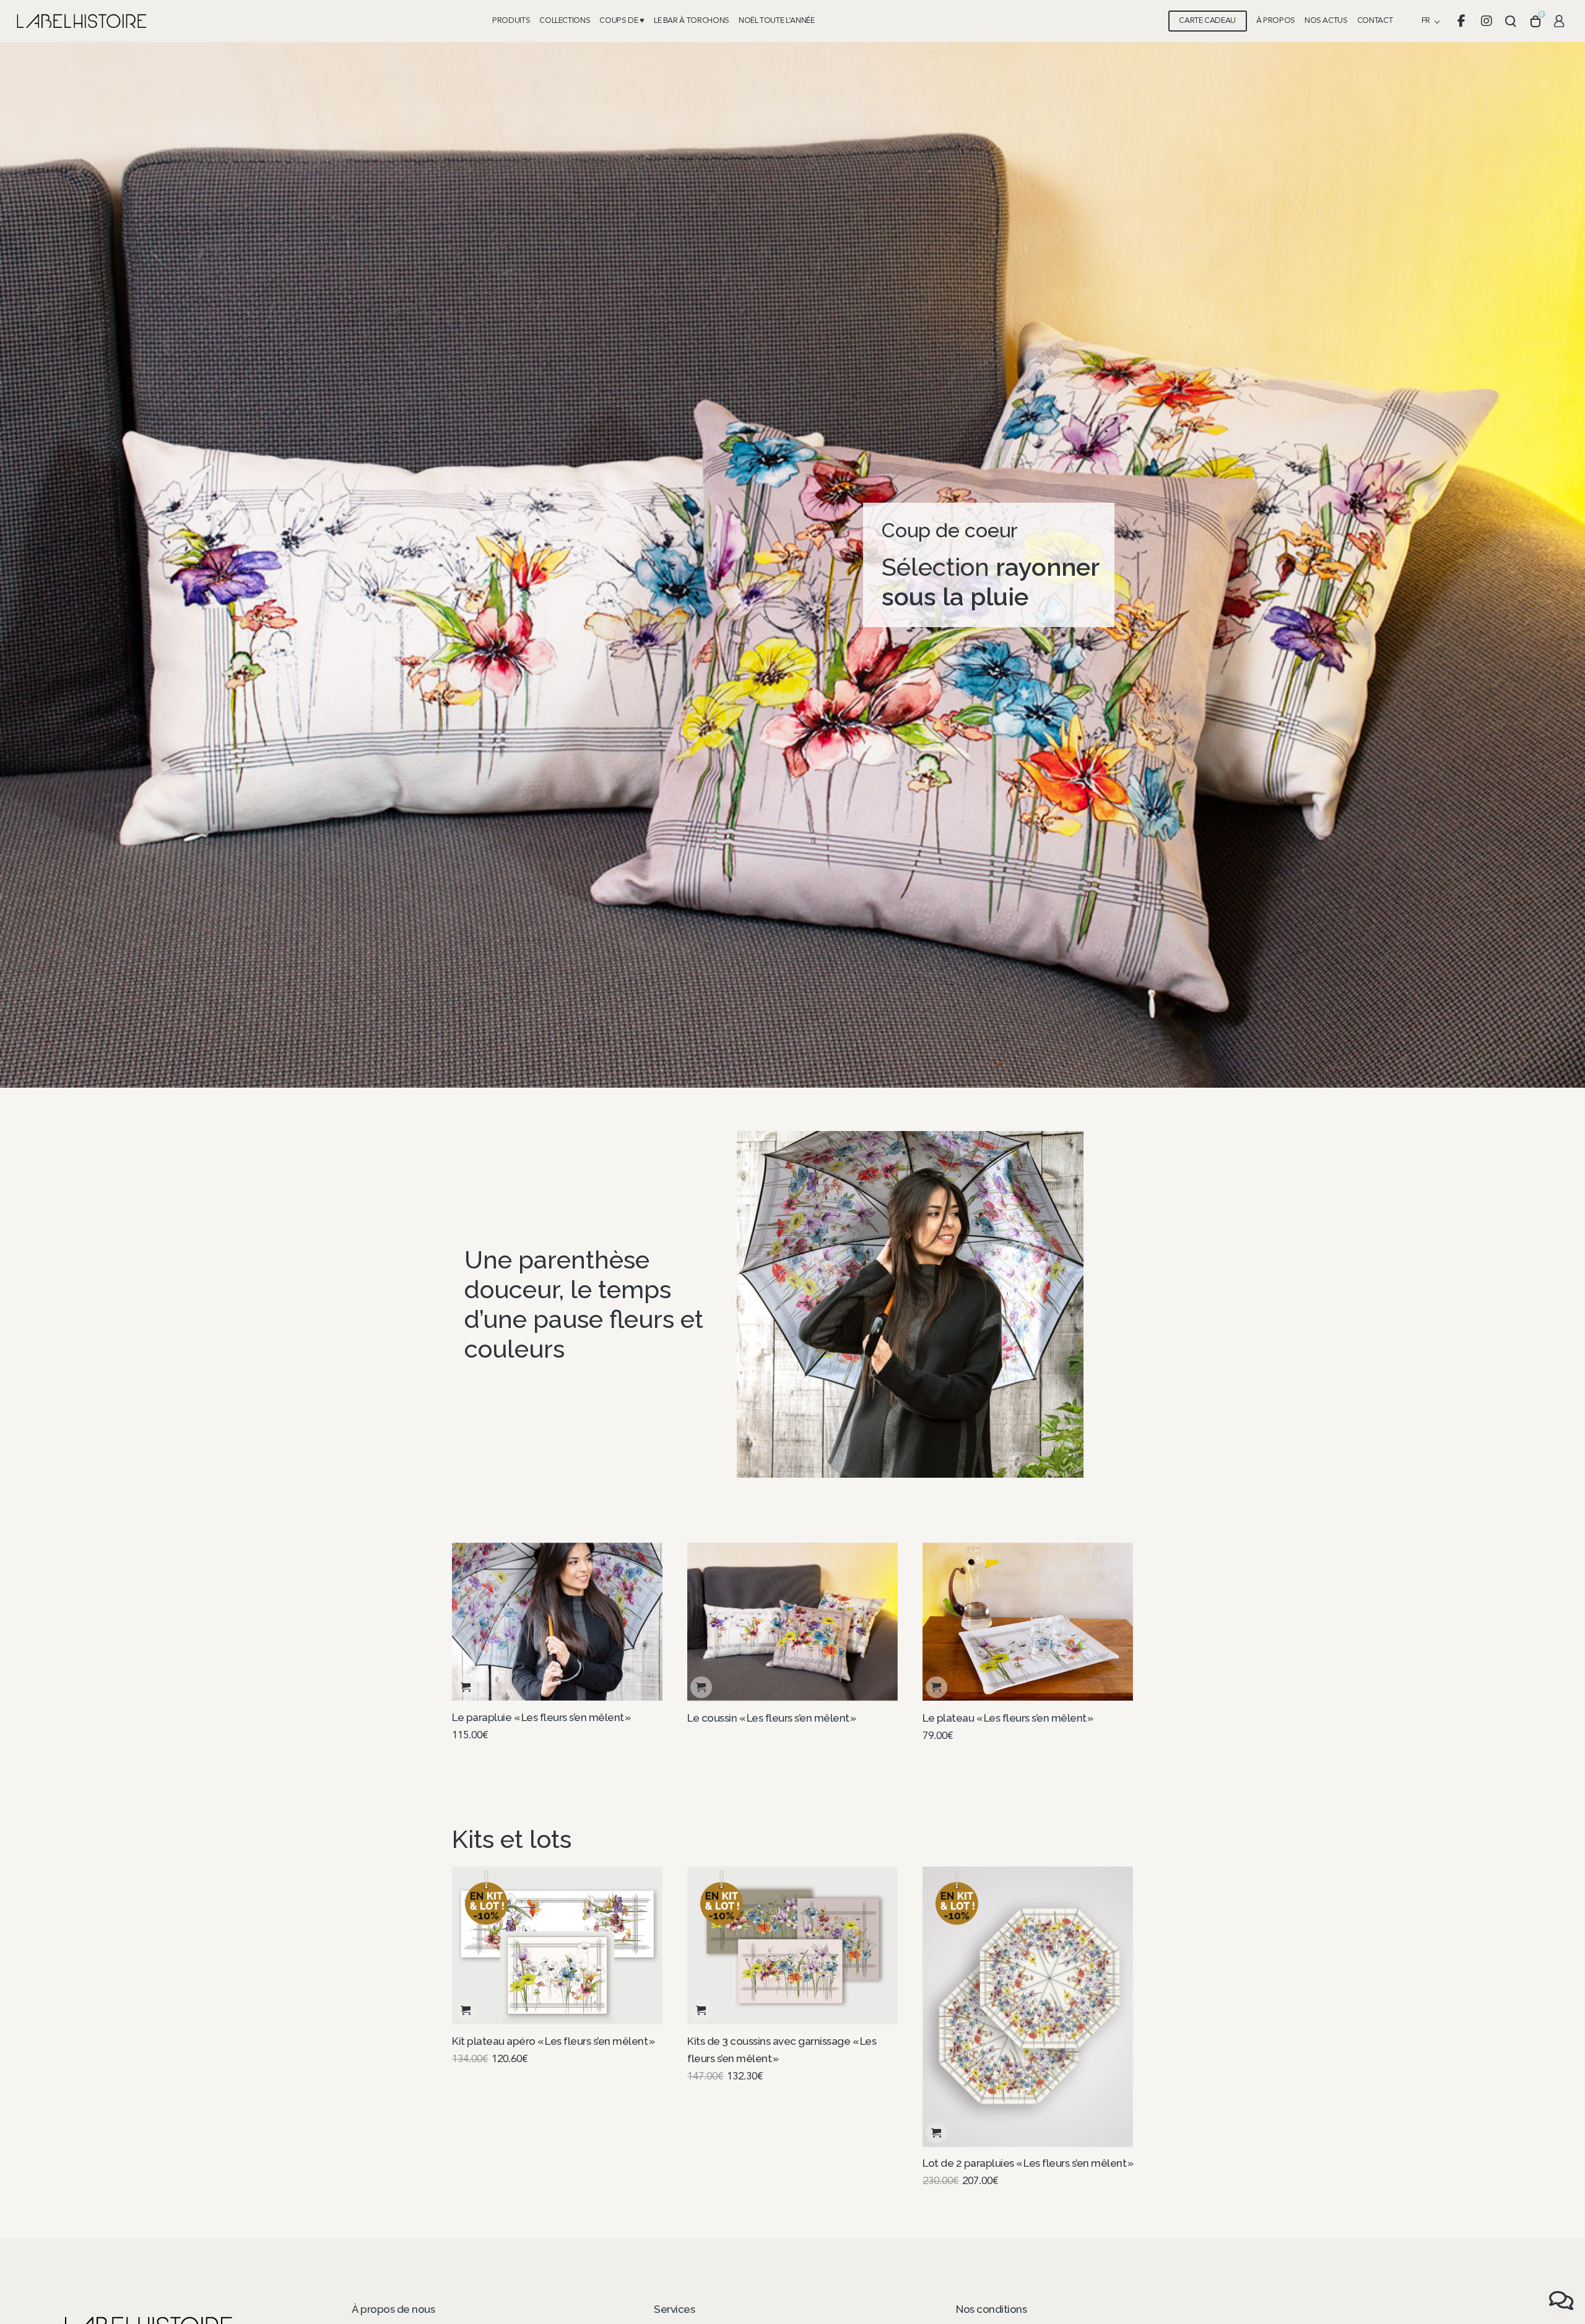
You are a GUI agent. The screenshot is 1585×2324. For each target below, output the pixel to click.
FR (1426, 21)
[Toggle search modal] (1511, 21)
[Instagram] (1486, 21)
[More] (910, 1304)
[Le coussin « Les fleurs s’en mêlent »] (792, 1622)
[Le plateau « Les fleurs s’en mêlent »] (1028, 1622)
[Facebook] (1461, 21)
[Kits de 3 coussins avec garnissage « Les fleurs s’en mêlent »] (792, 1945)
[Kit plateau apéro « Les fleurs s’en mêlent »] (557, 1945)
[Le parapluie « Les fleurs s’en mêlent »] (557, 1622)
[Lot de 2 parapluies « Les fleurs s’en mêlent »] (1028, 2007)
